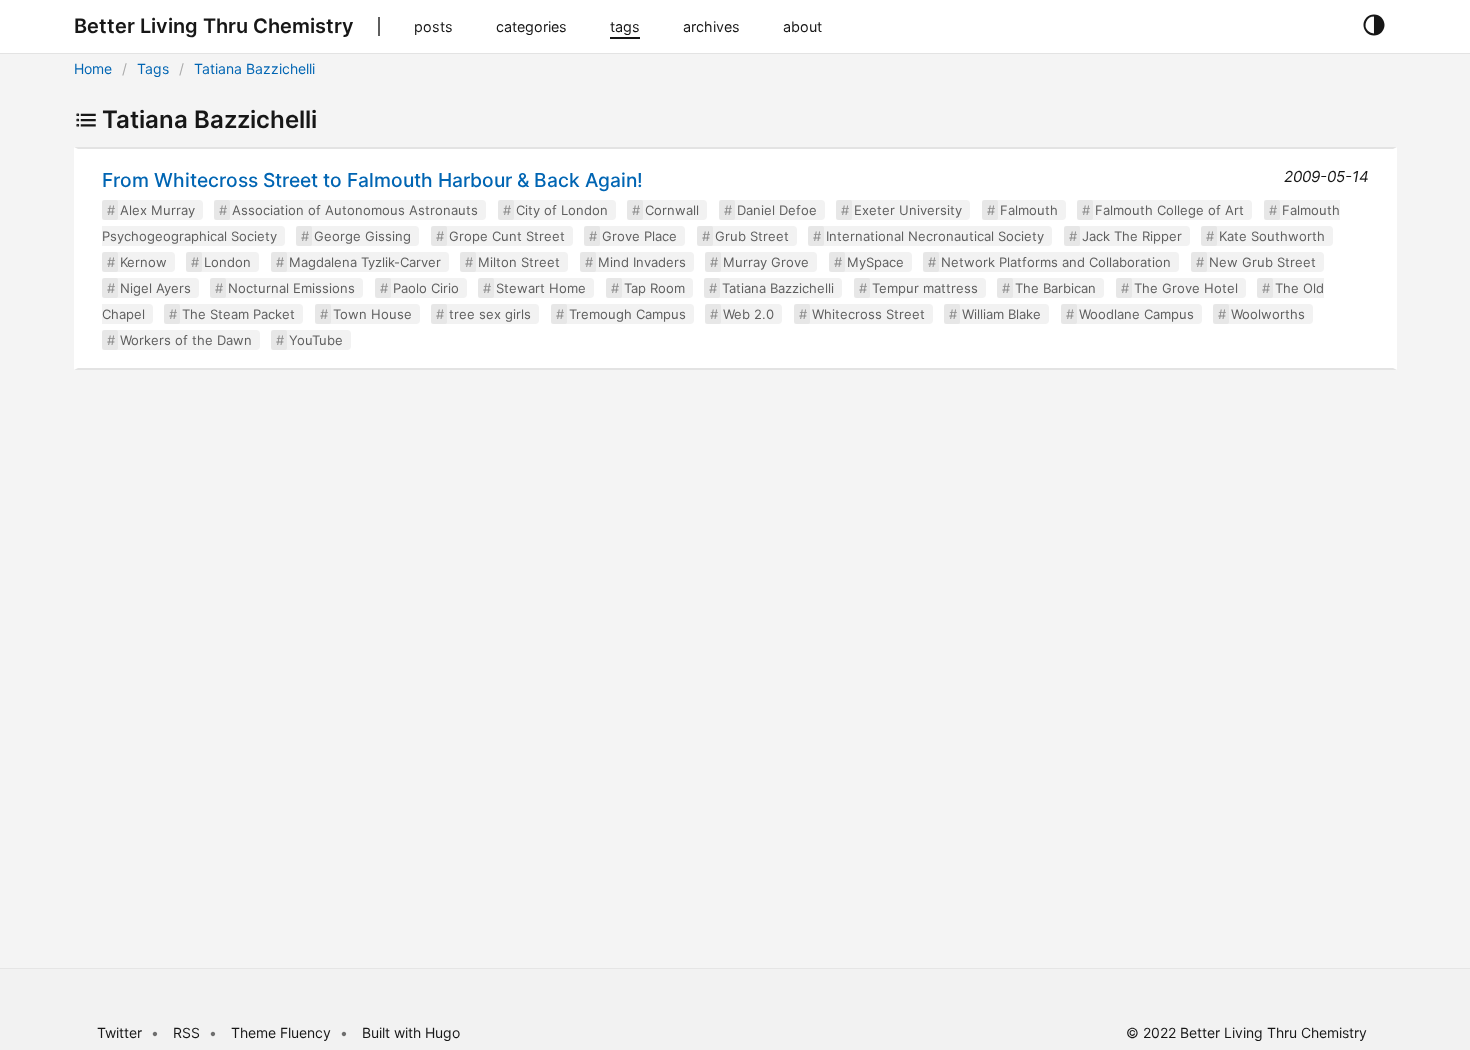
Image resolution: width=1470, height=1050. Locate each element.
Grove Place (639, 236)
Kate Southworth (1272, 236)
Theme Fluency (283, 1032)
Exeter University (908, 210)
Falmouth (1029, 210)
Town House (372, 314)
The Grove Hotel (1186, 288)
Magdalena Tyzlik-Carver (365, 262)
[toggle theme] (1373, 26)
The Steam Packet (238, 314)
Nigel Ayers (155, 288)
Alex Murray (157, 210)
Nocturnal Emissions (291, 288)
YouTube (316, 340)
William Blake (1001, 314)
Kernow (143, 262)
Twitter (119, 1032)
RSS (186, 1032)
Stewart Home (541, 288)
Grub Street (752, 236)
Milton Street (519, 262)
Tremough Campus (627, 314)
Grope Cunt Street (507, 236)
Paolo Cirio (426, 288)
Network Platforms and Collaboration (1056, 262)
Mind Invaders (642, 262)
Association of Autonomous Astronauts (355, 210)
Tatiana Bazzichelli (254, 68)
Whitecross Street (868, 314)
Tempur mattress (925, 288)
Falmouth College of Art (1169, 210)
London (227, 262)
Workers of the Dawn (186, 340)
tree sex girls (490, 314)
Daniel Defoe (777, 210)
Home (93, 68)
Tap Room (654, 288)
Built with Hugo (411, 1032)
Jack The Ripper (1132, 236)
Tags (153, 68)
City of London (562, 210)
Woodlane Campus (1136, 314)
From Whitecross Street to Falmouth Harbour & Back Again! (372, 180)
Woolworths (1268, 314)
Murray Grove (766, 262)
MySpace (875, 262)
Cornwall (672, 210)
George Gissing (362, 236)
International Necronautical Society (935, 236)
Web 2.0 (748, 314)
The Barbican (1055, 288)
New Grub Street (1262, 262)
